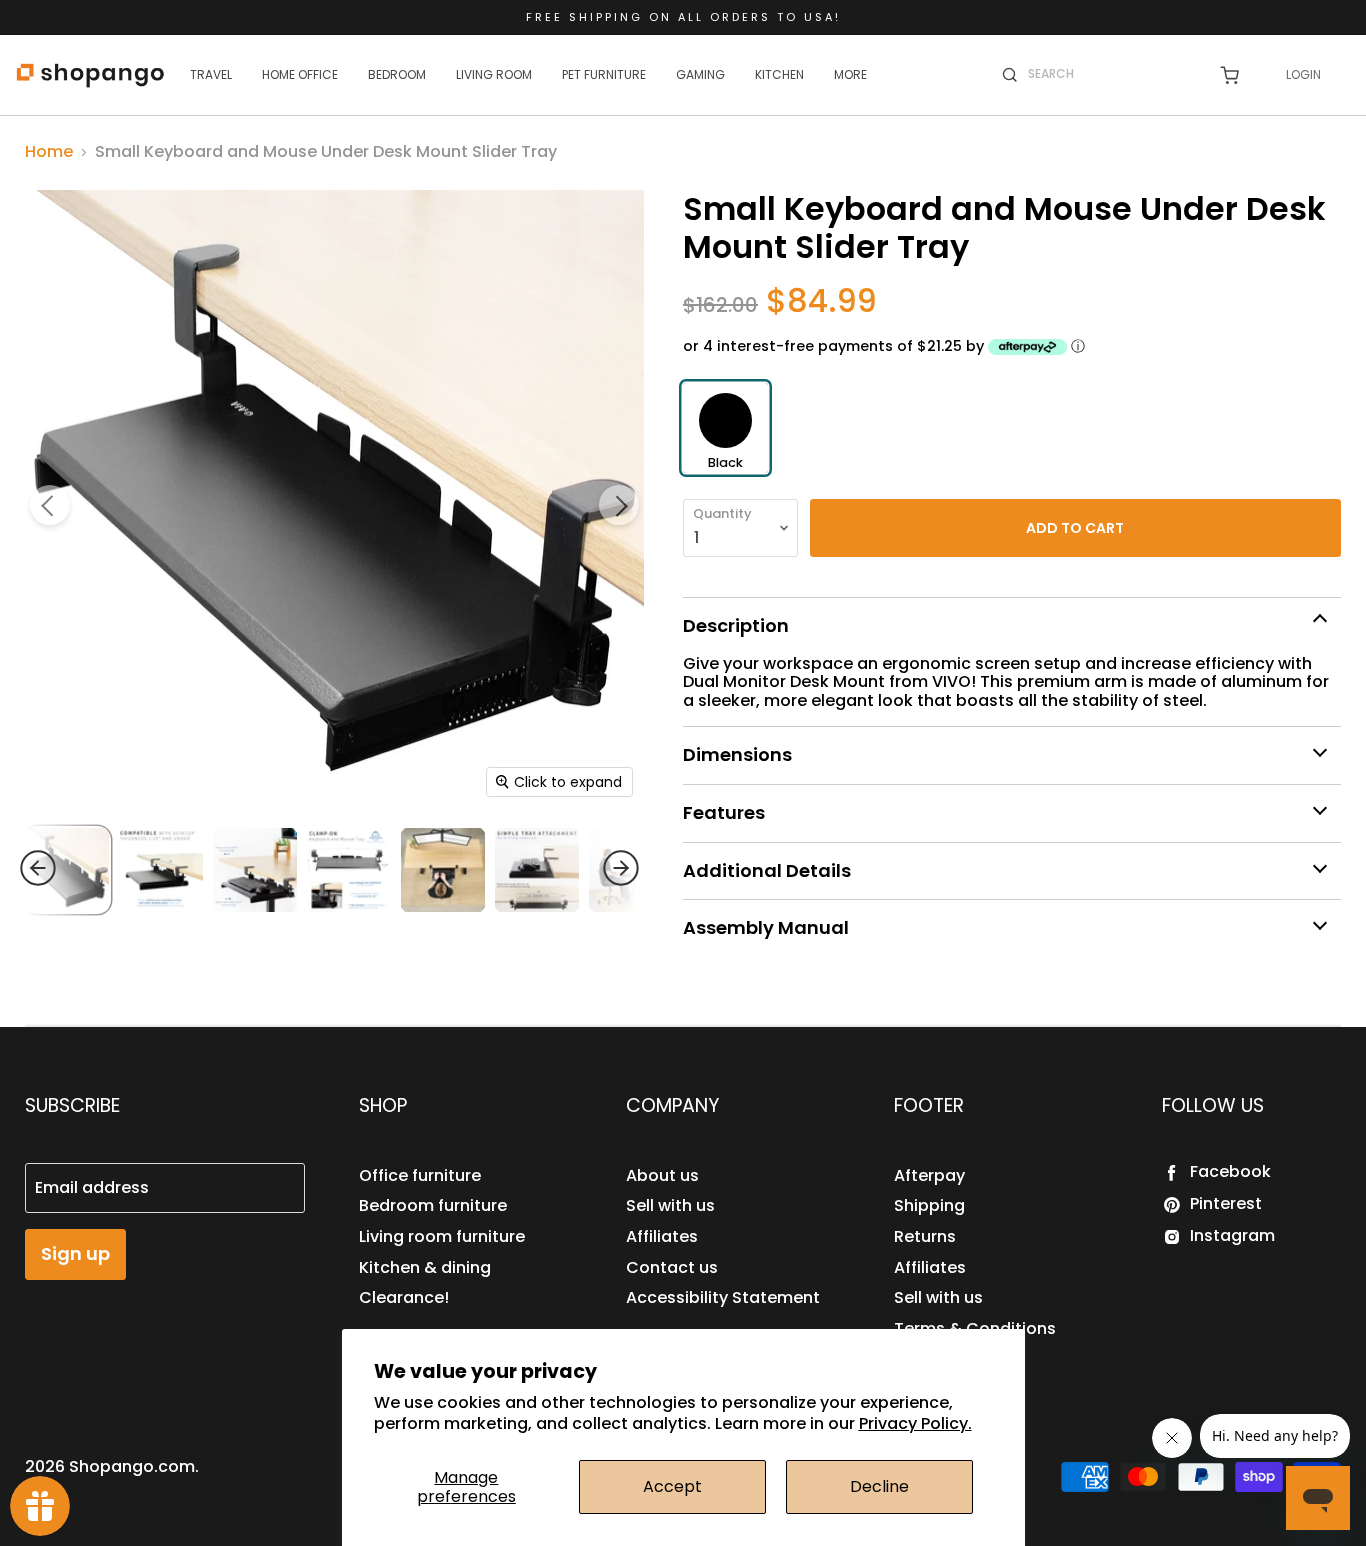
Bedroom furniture (433, 1205)
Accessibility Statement (723, 1297)
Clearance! (404, 1297)
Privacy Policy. (915, 1423)
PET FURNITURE (604, 74)
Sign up (75, 1253)
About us (662, 1175)
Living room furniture (442, 1236)
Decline (879, 1486)
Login (1303, 74)
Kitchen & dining (425, 1267)
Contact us (672, 1267)
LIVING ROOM (494, 74)
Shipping (929, 1205)
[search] (1110, 74)
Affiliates (662, 1236)
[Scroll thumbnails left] (76, 868)
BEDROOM (397, 74)
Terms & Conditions (975, 1328)
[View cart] (1229, 75)
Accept (672, 1486)
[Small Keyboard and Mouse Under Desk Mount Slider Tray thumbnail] (161, 870)
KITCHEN (779, 74)
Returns (925, 1236)
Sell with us (670, 1205)
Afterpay (929, 1175)
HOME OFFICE (300, 74)
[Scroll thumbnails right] (583, 868)
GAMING (700, 74)
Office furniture (420, 1175)
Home (49, 152)
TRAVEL (211, 74)
